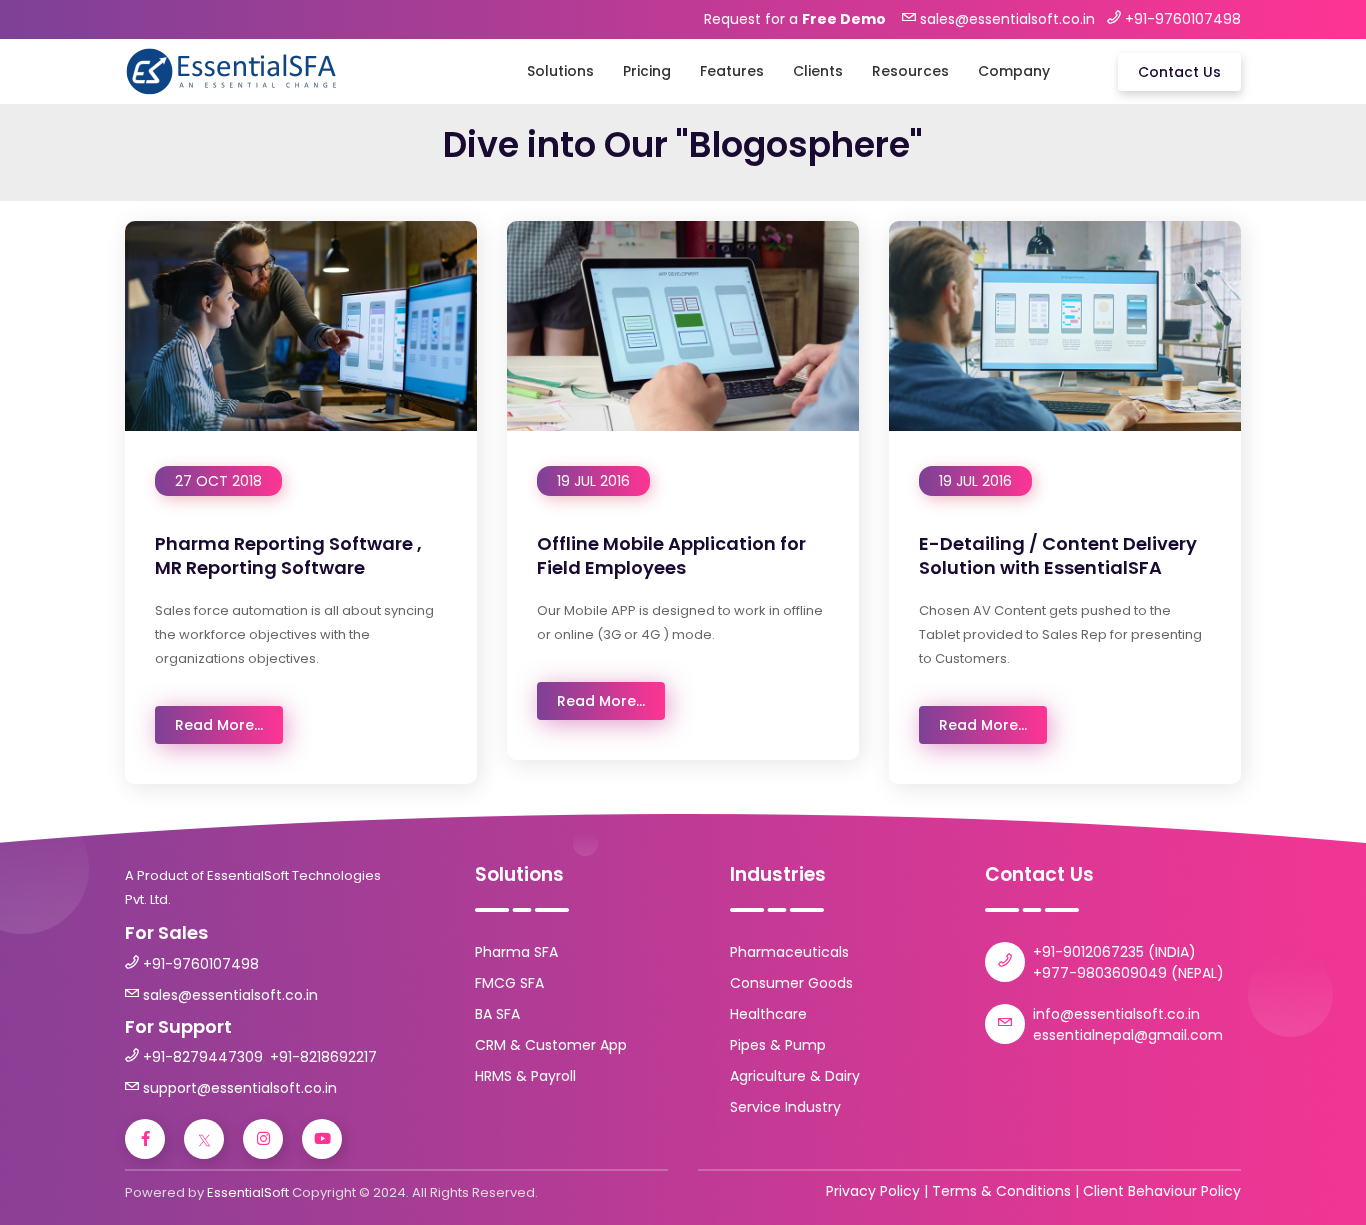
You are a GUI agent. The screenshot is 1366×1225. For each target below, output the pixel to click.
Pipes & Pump (778, 1045)
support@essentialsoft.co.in (240, 1088)
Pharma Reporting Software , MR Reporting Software (288, 555)
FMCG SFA (509, 983)
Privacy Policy (873, 1191)
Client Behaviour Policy (1162, 1191)
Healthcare (768, 1014)
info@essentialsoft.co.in (1116, 1014)
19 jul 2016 (593, 481)
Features (732, 71)
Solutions (560, 71)
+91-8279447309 (203, 1057)
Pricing (647, 71)
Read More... (219, 725)
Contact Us (1179, 72)
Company (1014, 71)
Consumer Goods (791, 983)
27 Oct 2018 (218, 481)
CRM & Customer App (551, 1045)
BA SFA (497, 1014)
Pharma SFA (516, 952)
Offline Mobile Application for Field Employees (671, 555)
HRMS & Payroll (525, 1076)
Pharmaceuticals (789, 952)
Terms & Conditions (1001, 1191)
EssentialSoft (248, 1192)
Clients (818, 71)
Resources (910, 71)
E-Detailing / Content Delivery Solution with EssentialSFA (1058, 555)
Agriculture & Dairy (795, 1076)
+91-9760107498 (201, 964)
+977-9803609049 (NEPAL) (1128, 973)
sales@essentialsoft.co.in (230, 995)
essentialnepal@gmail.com (1128, 1035)
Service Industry (785, 1107)
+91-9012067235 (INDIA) (1114, 952)
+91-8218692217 (323, 1057)
